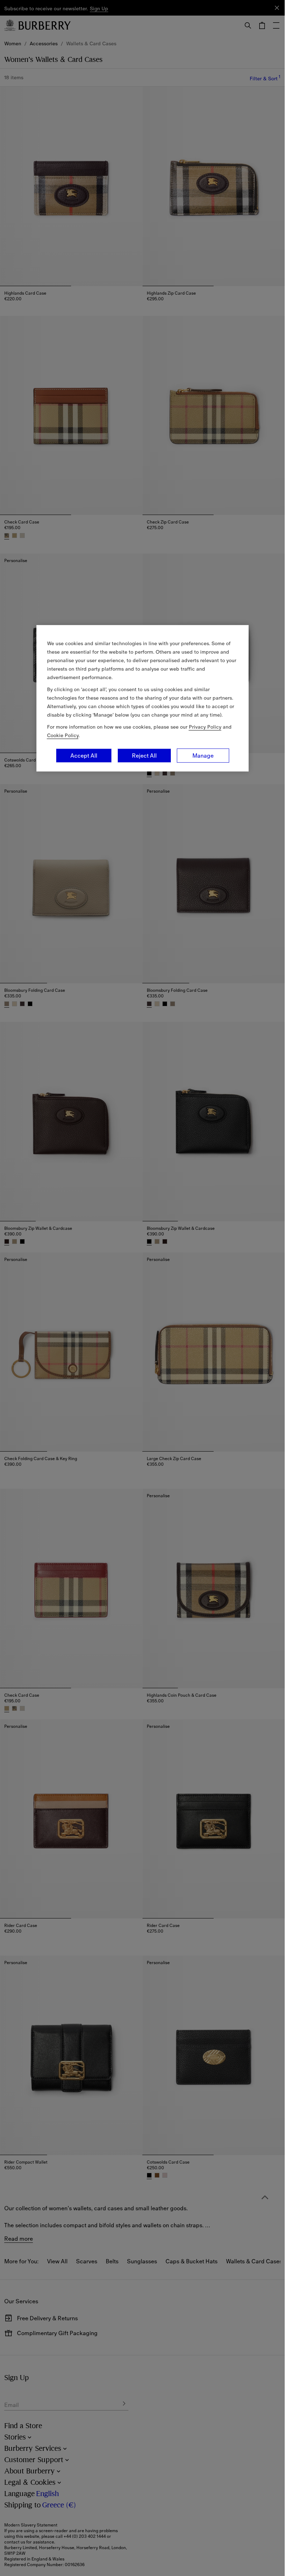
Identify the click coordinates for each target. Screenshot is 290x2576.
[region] (143, 698)
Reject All (144, 756)
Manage (203, 756)
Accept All (84, 756)
